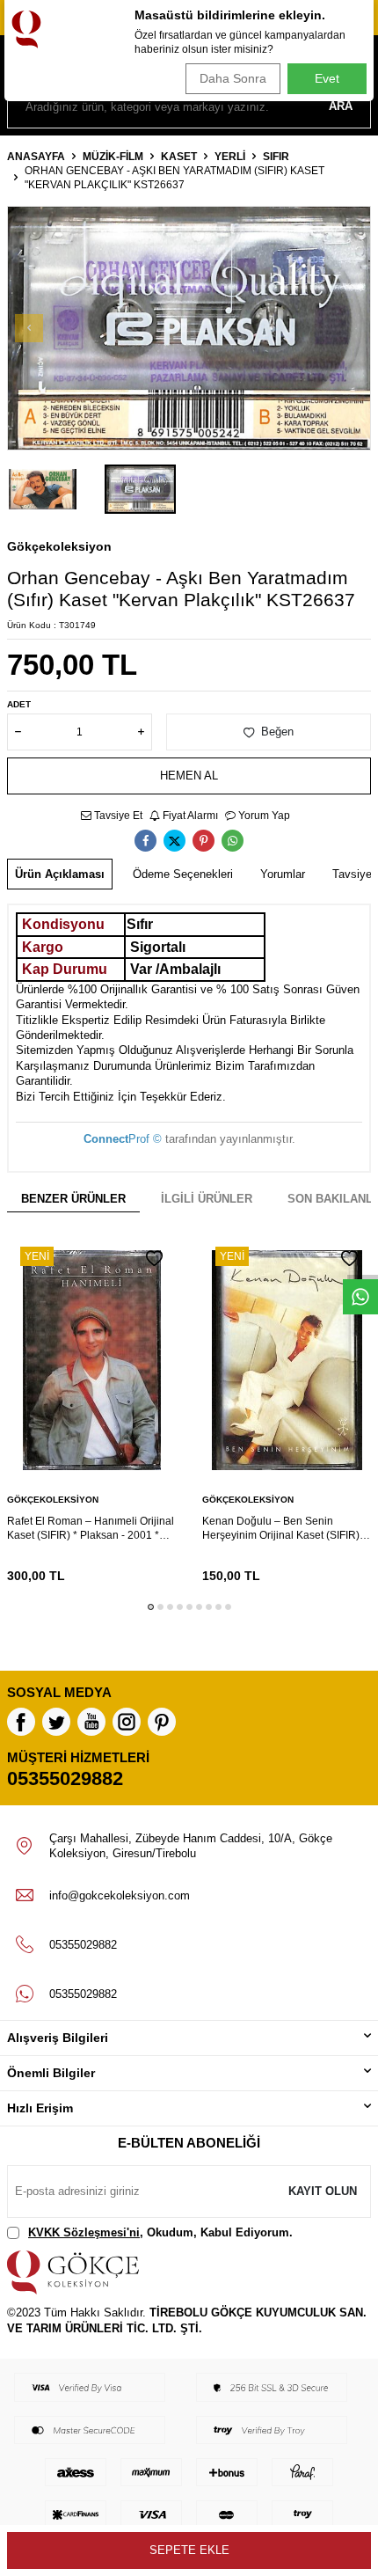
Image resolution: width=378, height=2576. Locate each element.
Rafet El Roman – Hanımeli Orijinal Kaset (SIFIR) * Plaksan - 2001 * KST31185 (91, 1529)
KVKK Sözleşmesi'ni (84, 2232)
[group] (189, 328)
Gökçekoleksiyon (59, 546)
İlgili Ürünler (207, 1199)
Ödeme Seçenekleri (183, 874)
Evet (327, 78)
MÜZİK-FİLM (113, 157)
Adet (19, 704)
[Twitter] (56, 1722)
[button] (29, 328)
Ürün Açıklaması (60, 874)
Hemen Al (189, 776)
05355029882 (65, 1778)
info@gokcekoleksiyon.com (120, 1895)
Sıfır (276, 157)
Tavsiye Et (117, 816)
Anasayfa (36, 157)
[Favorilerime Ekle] (154, 1259)
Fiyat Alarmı (189, 816)
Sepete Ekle (189, 2550)
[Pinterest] (162, 1722)
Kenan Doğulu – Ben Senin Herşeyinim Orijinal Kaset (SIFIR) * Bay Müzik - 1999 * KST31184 (284, 1529)
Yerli (230, 157)
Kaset (179, 157)
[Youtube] (91, 1722)
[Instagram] (127, 1722)
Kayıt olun (323, 2191)
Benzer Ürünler (73, 1199)
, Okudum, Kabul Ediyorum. (160, 2232)
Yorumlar (283, 874)
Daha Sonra (233, 78)
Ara (341, 106)
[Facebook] (21, 1722)
